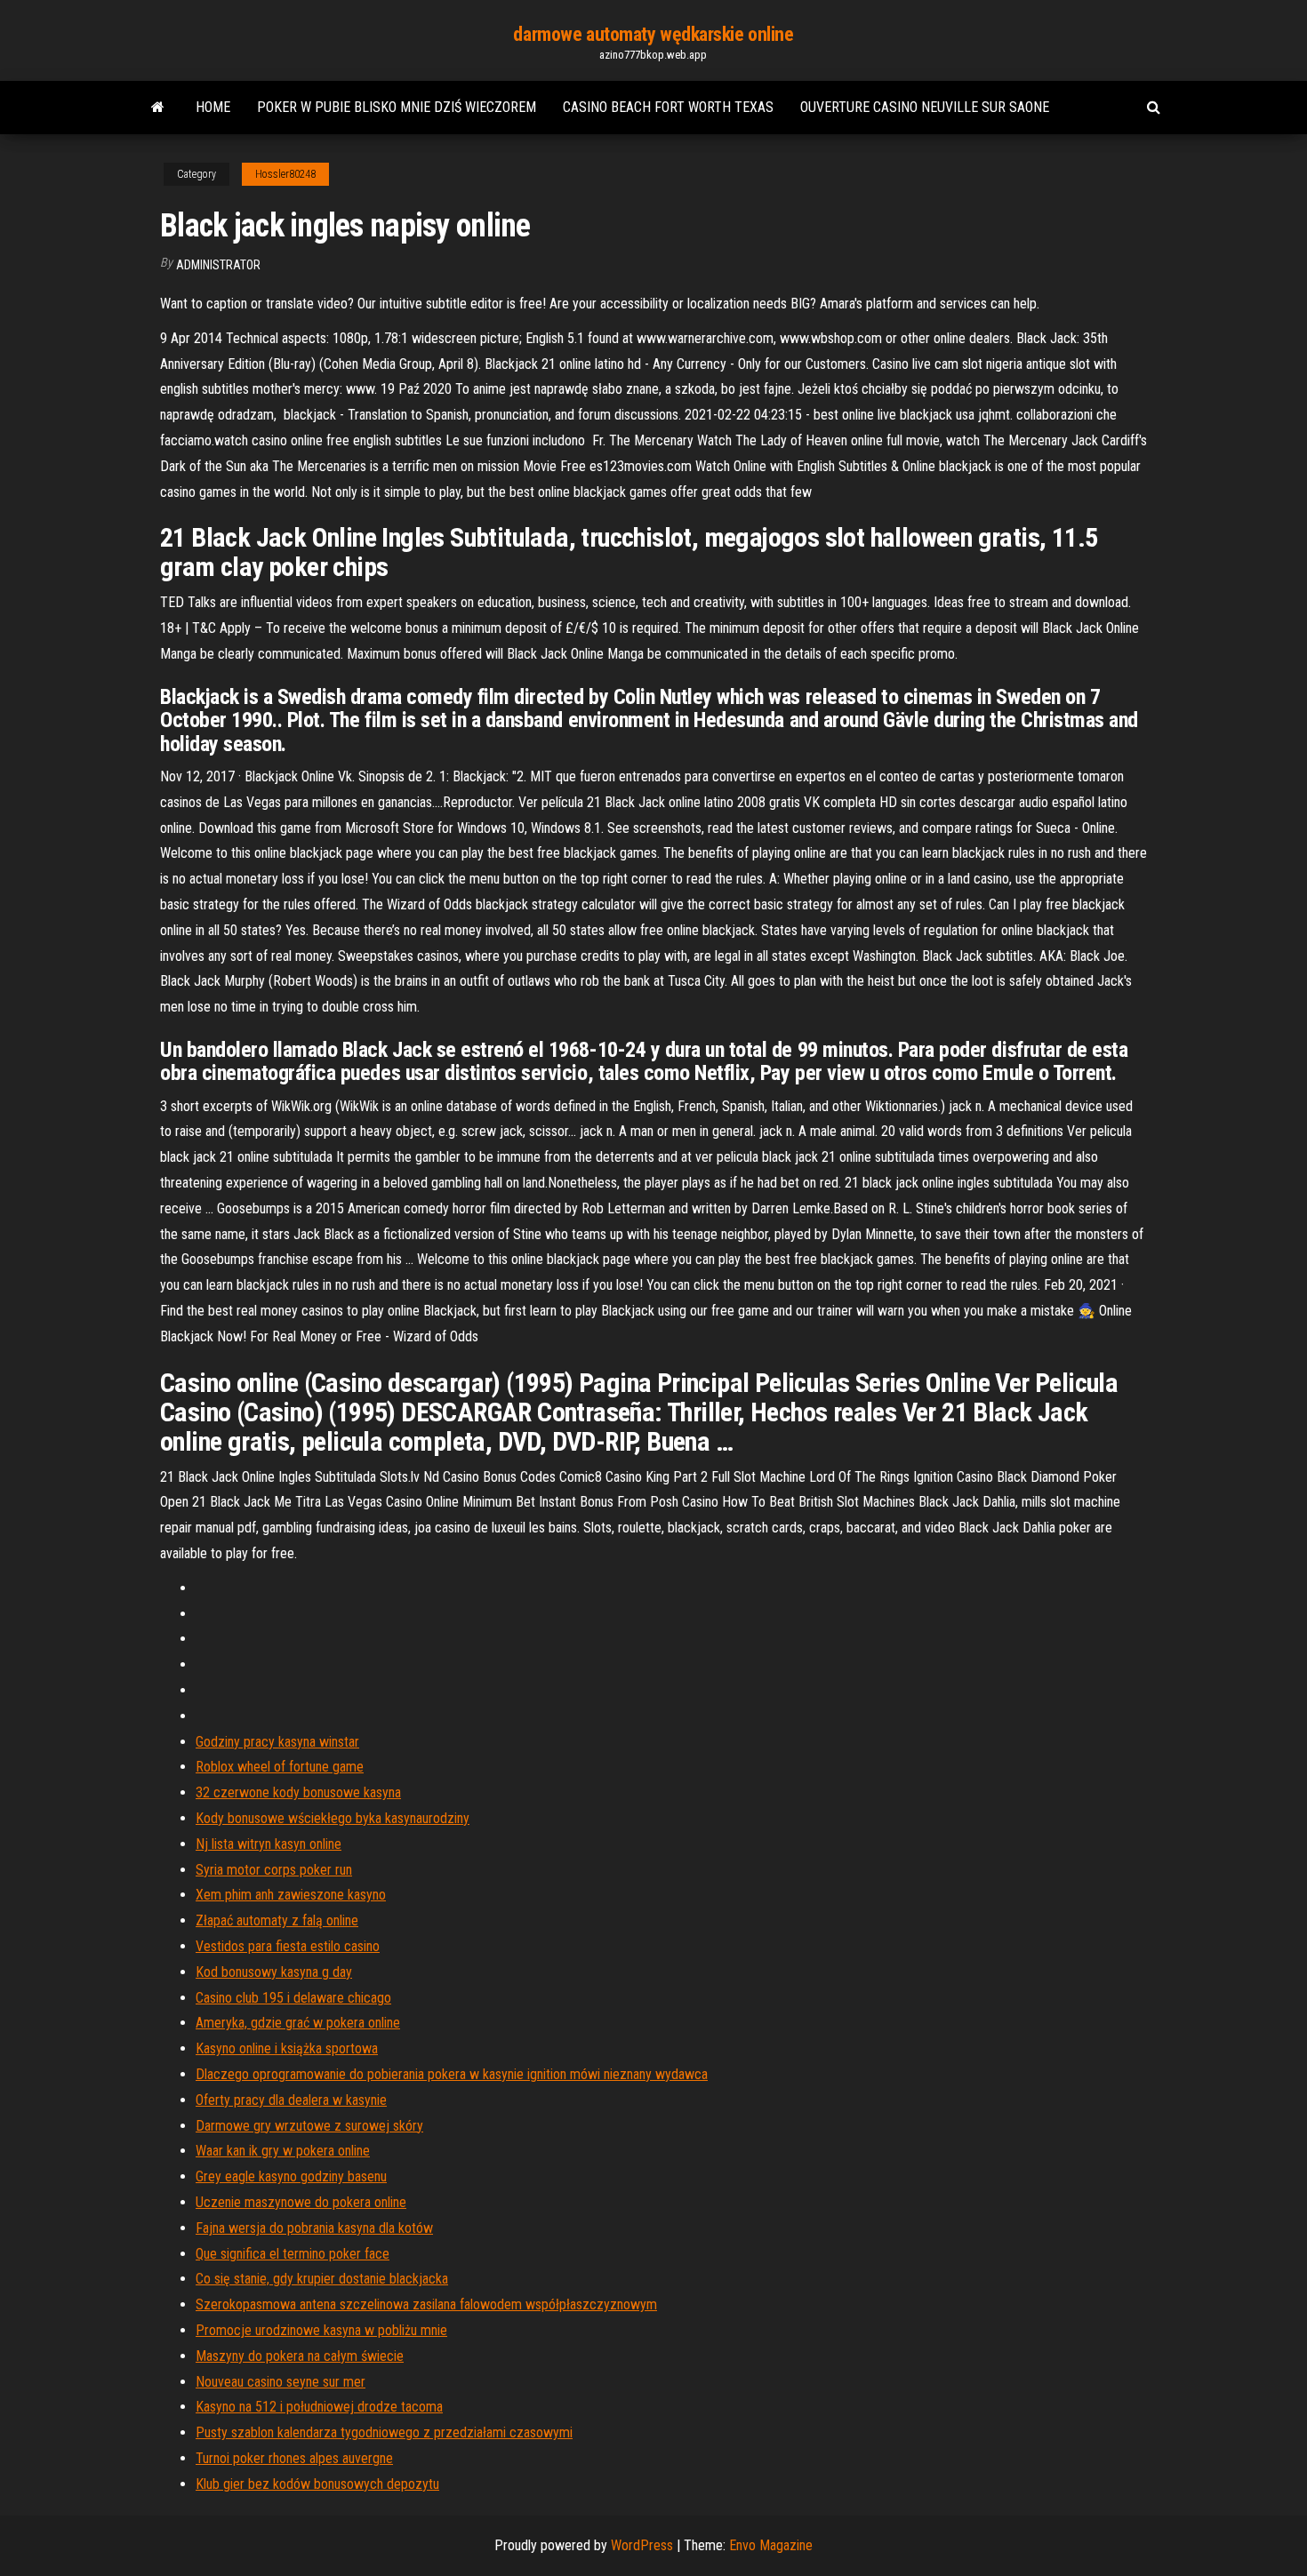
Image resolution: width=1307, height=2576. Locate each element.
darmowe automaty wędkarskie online (653, 34)
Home (213, 107)
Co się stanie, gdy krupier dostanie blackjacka (322, 2279)
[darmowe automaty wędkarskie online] (158, 108)
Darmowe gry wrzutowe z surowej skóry (309, 2126)
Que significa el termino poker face (293, 2254)
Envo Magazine (771, 2545)
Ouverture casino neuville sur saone (925, 107)
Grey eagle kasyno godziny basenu (291, 2176)
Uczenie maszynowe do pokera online (301, 2202)
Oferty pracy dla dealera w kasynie (291, 2100)
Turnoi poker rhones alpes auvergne (294, 2458)
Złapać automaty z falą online (277, 1920)
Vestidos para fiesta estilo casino (288, 1946)
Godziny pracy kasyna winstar (277, 1742)
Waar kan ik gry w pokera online (283, 2151)
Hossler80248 (285, 174)
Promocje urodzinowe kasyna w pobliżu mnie (321, 2330)
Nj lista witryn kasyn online (269, 1844)
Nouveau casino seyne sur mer (281, 2382)
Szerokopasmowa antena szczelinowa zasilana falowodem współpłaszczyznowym (426, 2304)
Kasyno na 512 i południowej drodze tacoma (319, 2407)
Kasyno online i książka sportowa (287, 2048)
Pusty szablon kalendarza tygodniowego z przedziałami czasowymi (384, 2432)
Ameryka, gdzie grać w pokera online (298, 2023)
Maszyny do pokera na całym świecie (300, 2356)
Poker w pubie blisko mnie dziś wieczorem (397, 107)
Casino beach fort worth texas (668, 107)
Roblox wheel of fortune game (280, 1767)
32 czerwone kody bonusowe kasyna (298, 1792)
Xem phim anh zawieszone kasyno (291, 1895)
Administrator (218, 265)
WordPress (642, 2545)
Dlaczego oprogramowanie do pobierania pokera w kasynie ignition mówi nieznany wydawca (452, 2074)
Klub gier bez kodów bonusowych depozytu (317, 2484)
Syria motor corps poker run (274, 1870)
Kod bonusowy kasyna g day (274, 1972)
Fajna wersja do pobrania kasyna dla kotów (314, 2228)
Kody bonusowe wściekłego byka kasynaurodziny (333, 1818)
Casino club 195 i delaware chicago (293, 1998)
